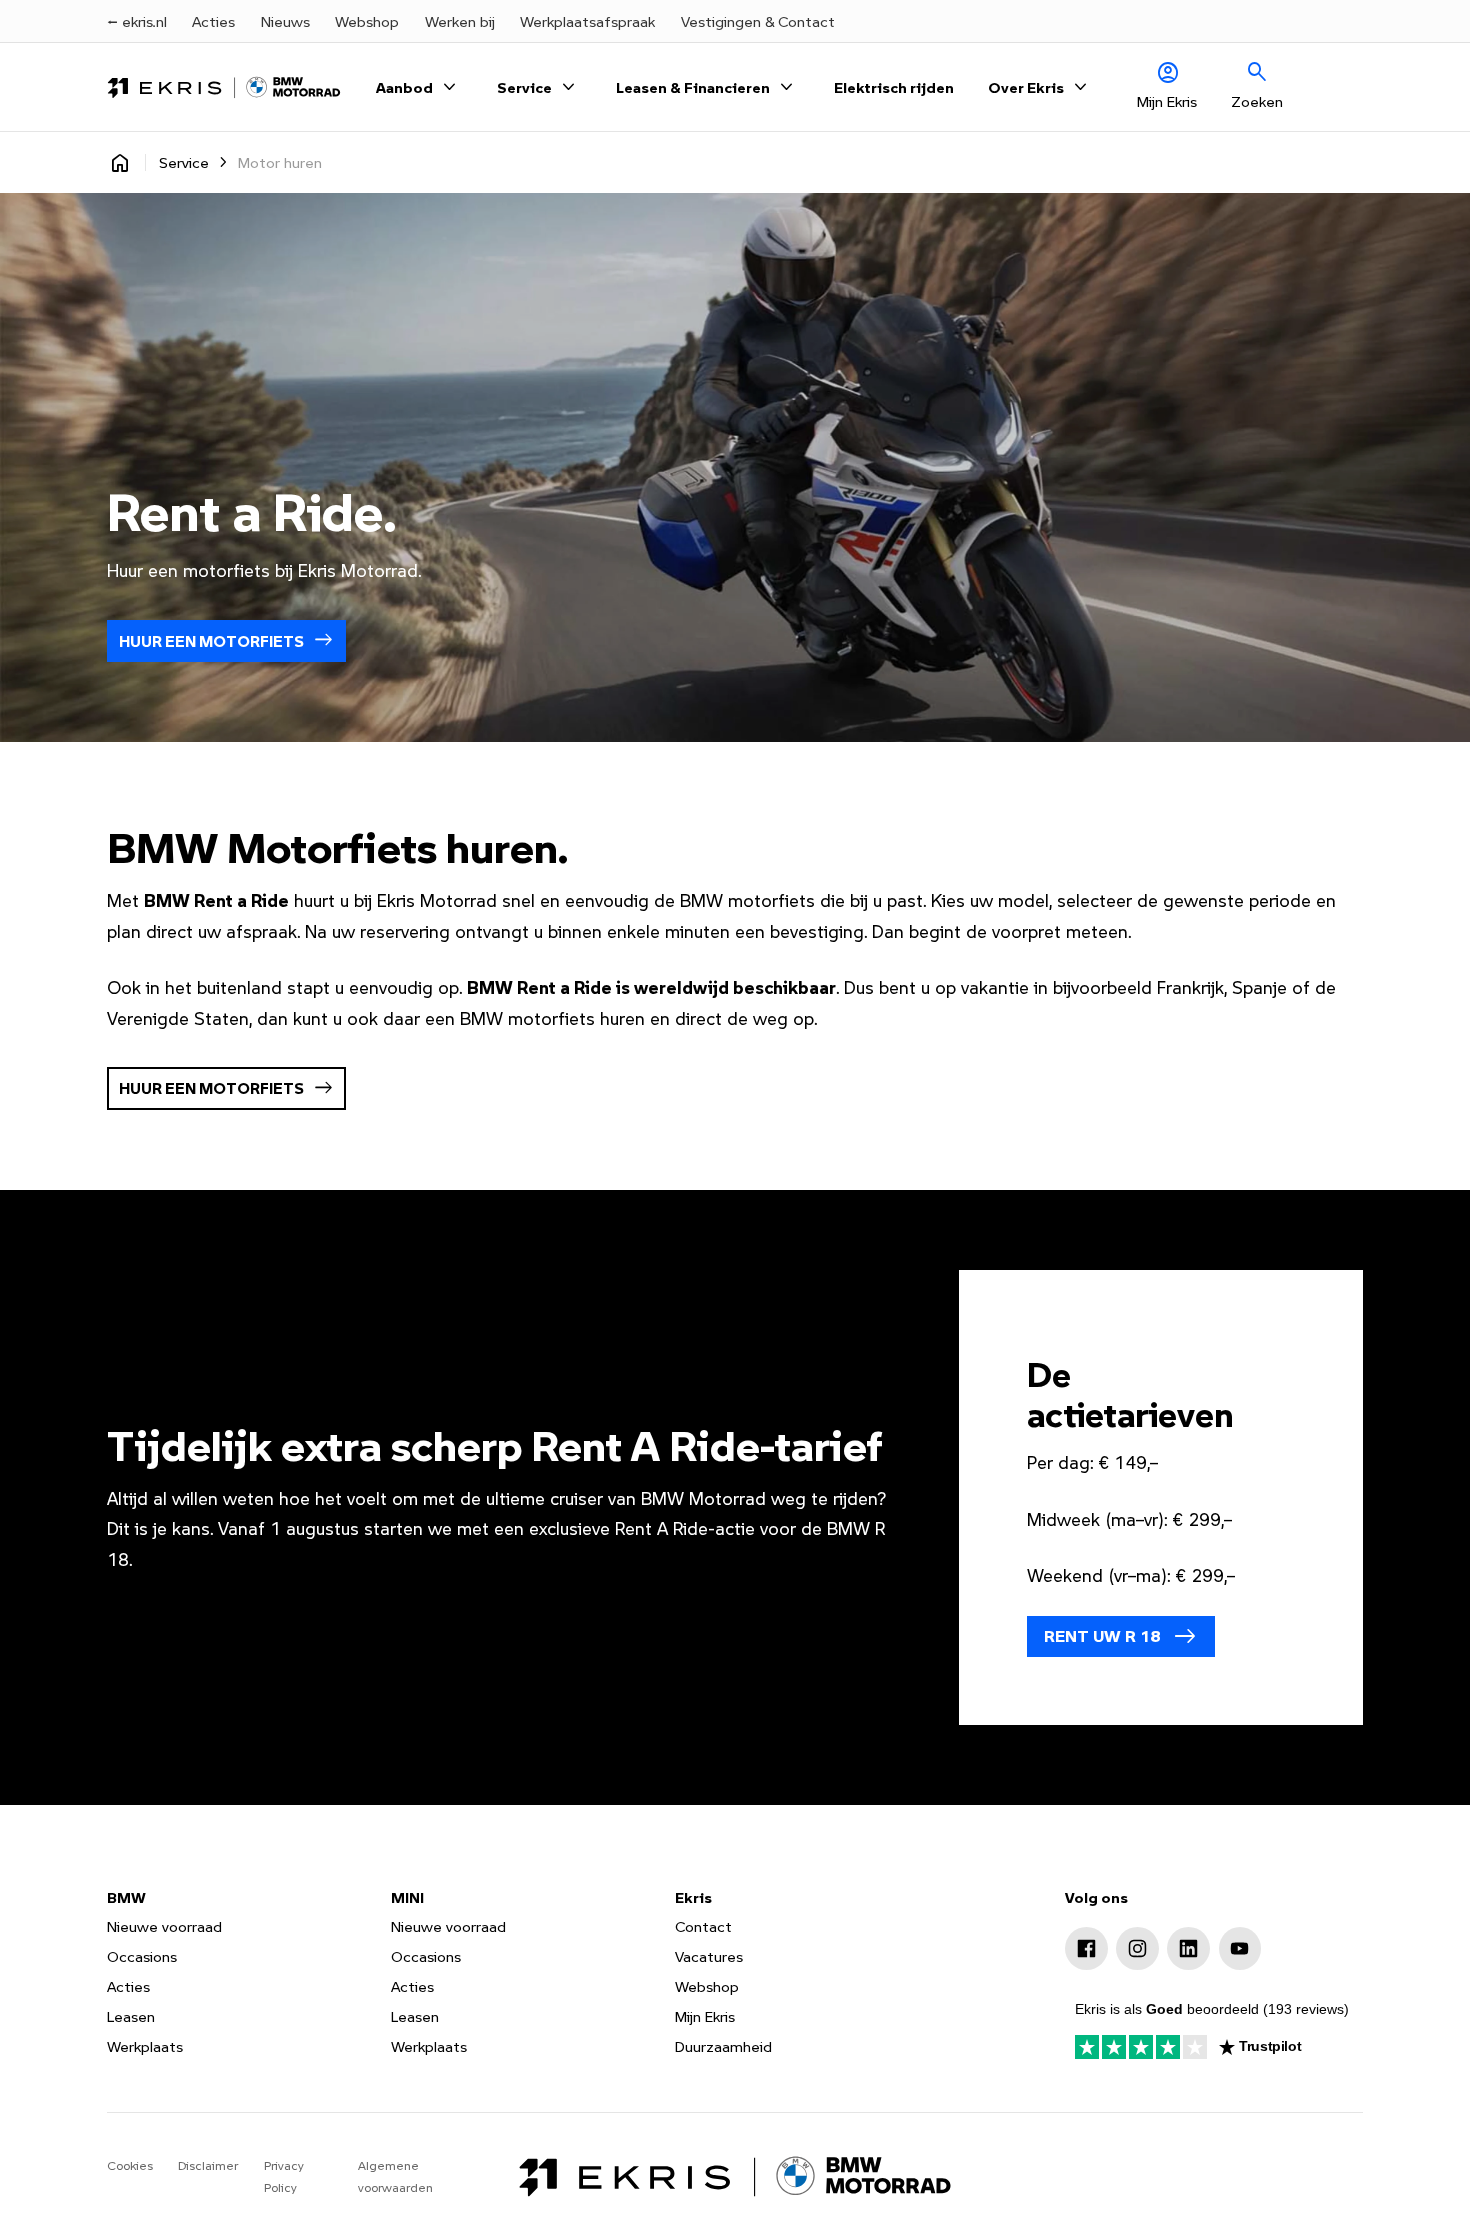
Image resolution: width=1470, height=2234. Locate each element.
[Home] (224, 87)
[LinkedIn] (1188, 1948)
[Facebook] (1086, 1948)
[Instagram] (1137, 1948)
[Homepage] (120, 162)
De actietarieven (1130, 1394)
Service (184, 162)
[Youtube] (1240, 1948)
